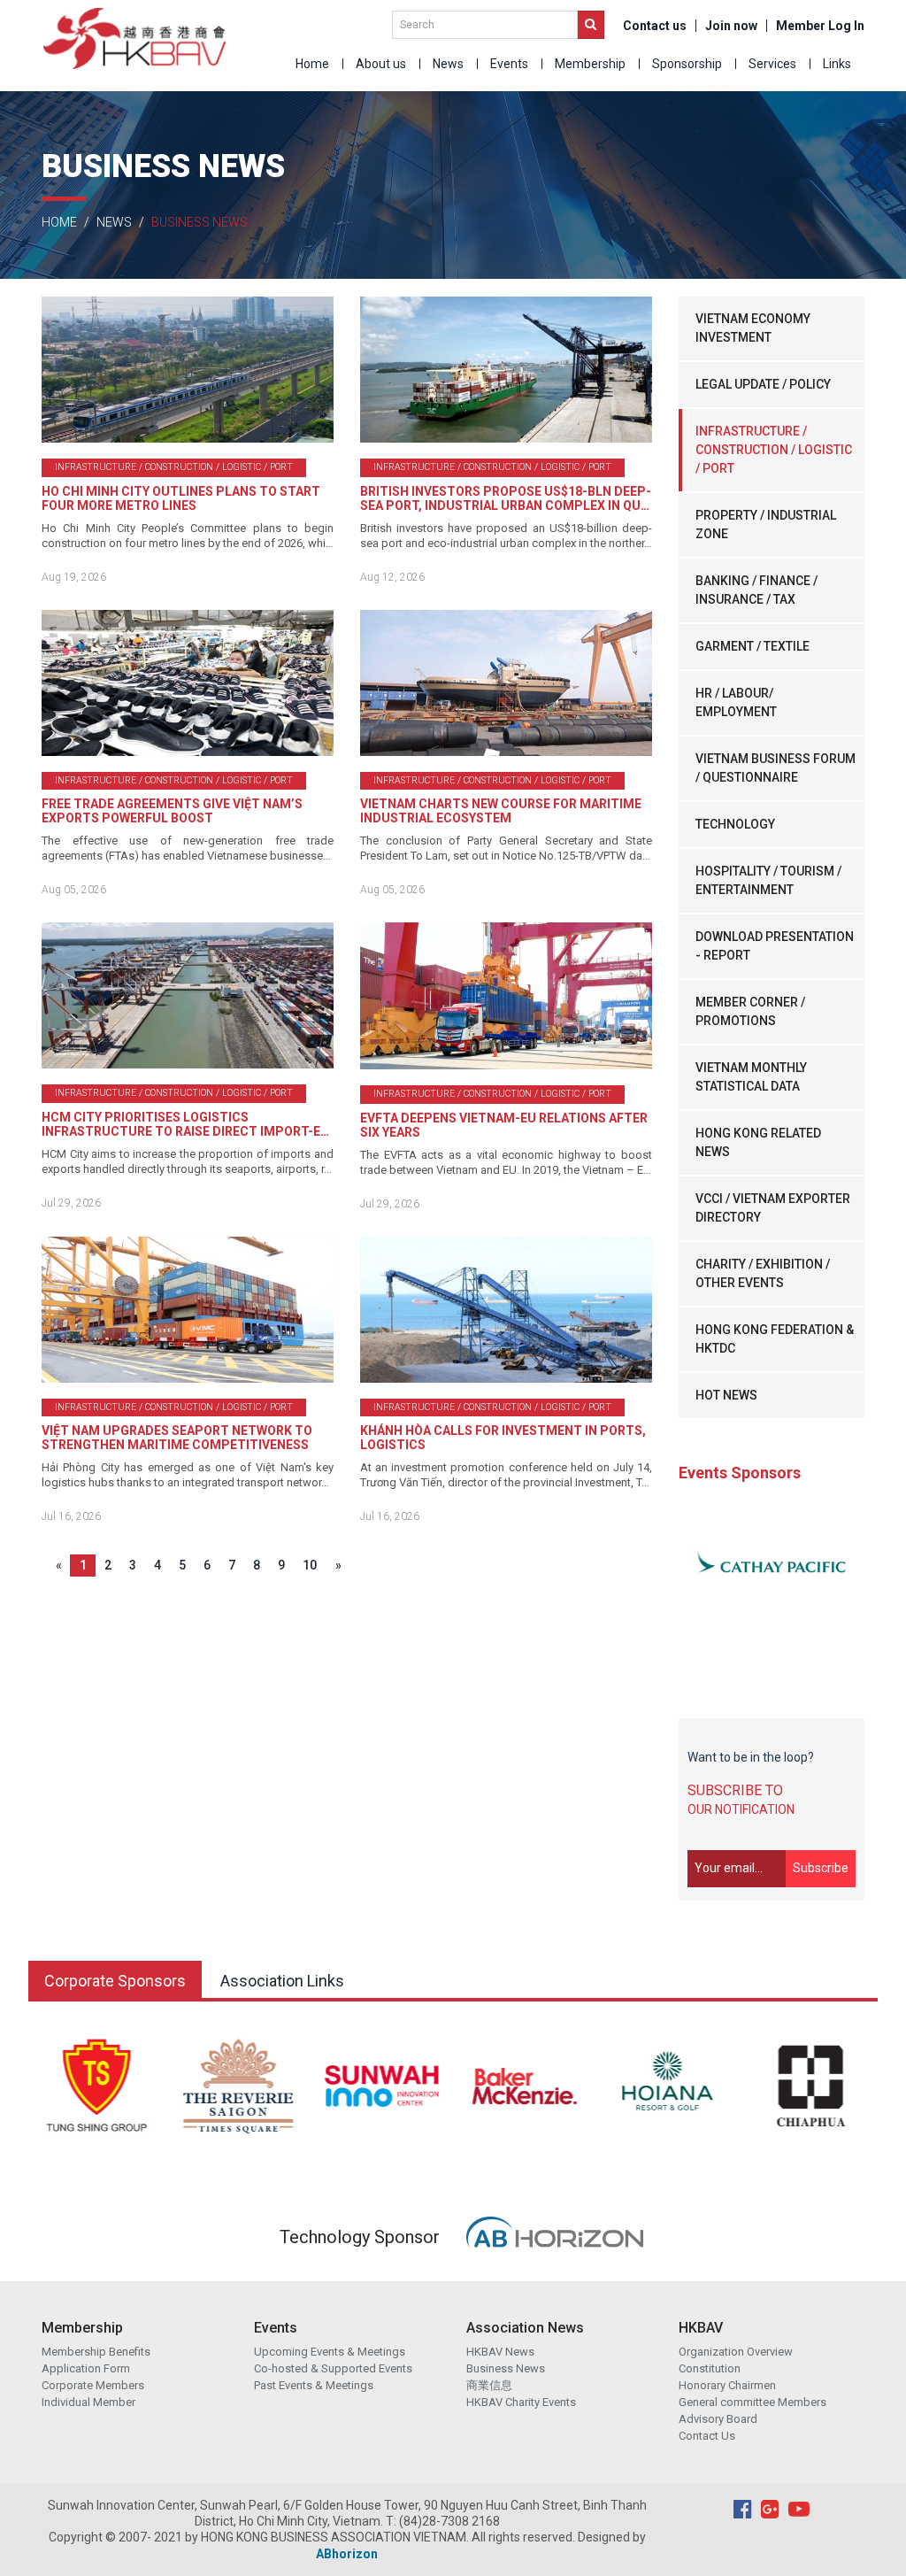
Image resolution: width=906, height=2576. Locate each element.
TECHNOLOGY (735, 824)
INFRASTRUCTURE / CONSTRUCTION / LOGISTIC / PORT (774, 450)
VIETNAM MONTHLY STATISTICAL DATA (751, 1077)
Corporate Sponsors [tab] (115, 1981)
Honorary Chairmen (727, 2385)
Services (772, 64)
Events (509, 64)
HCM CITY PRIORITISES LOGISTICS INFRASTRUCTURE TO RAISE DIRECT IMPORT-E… (185, 1124)
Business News (506, 2368)
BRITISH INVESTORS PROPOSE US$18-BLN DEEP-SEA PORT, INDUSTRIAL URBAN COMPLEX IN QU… (506, 498)
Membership (590, 64)
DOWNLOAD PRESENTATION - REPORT (775, 946)
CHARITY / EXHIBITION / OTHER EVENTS (763, 1273)
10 (310, 1565)
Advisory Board (718, 2419)
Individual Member (88, 2402)
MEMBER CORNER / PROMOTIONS (750, 1011)
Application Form (86, 2368)
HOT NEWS (726, 1395)
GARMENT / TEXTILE (752, 646)
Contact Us (707, 2436)
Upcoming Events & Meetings (330, 2352)
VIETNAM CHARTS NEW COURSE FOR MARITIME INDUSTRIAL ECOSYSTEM (501, 811)
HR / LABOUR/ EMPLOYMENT (736, 702)
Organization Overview (736, 2352)
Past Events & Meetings (314, 2385)
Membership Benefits (96, 2352)
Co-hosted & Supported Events (333, 2368)
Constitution (710, 2368)
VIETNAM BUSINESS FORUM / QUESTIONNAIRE (775, 768)
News (448, 64)
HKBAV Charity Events (521, 2402)
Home (312, 64)
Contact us (655, 26)
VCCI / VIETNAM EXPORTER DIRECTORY (773, 1208)
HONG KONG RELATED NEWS (758, 1142)
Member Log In (820, 26)
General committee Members (752, 2402)
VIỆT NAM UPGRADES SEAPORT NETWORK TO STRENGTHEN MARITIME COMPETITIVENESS (177, 1438)
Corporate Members (93, 2385)
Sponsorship (687, 64)
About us (381, 64)
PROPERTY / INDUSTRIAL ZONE (766, 524)
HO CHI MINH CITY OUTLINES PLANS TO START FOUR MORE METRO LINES (181, 498)
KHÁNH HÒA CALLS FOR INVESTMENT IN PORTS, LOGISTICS (503, 1438)
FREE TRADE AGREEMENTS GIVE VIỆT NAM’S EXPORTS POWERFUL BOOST (172, 811)
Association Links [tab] (282, 1981)
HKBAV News (500, 2352)
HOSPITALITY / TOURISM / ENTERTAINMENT (768, 880)
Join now (731, 26)
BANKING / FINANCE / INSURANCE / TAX (756, 590)
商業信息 (489, 2385)
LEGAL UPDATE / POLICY (763, 384)
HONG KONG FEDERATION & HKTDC (775, 1339)
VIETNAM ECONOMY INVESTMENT (753, 328)
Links (837, 64)
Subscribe (821, 1868)
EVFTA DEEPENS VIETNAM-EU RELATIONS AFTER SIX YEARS (504, 1125)
